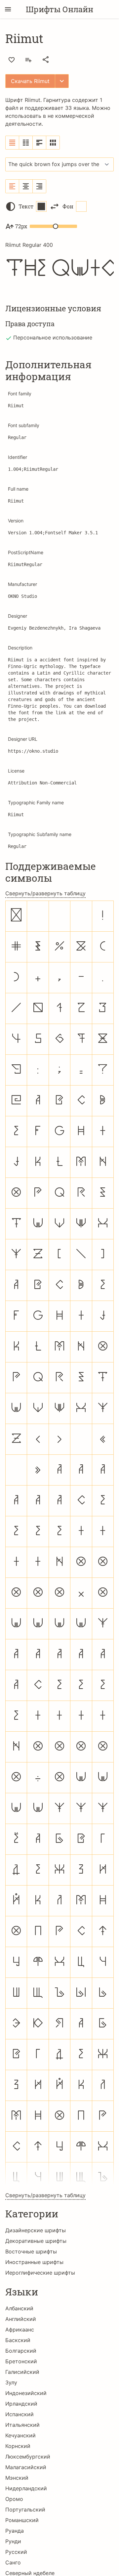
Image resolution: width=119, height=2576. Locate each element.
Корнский (18, 2446)
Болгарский (21, 2351)
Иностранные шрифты (34, 2262)
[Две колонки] (26, 143)
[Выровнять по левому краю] (12, 186)
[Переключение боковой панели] (8, 9)
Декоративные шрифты (36, 2241)
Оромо (14, 2499)
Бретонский (21, 2361)
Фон (68, 206)
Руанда (15, 2531)
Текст (26, 206)
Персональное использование (53, 337)
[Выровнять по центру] (26, 186)
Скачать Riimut (30, 81)
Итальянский (22, 2425)
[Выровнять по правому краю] (39, 186)
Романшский (22, 2520)
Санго (13, 2562)
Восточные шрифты (31, 2251)
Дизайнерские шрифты (36, 2230)
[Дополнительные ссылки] (62, 81)
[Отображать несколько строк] (40, 143)
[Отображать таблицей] (53, 143)
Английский (21, 2319)
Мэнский (17, 2478)
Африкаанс (20, 2330)
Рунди (13, 2541)
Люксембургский (28, 2457)
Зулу (11, 2382)
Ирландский (21, 2404)
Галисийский (22, 2372)
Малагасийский (26, 2467)
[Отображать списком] (12, 143)
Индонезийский (26, 2393)
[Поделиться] (46, 60)
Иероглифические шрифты (40, 2273)
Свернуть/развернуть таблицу (45, 893)
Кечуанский (20, 2435)
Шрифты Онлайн (59, 9)
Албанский (19, 2308)
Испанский (20, 2414)
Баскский (18, 2340)
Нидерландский (26, 2488)
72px (21, 226)
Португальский (25, 2509)
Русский (16, 2552)
